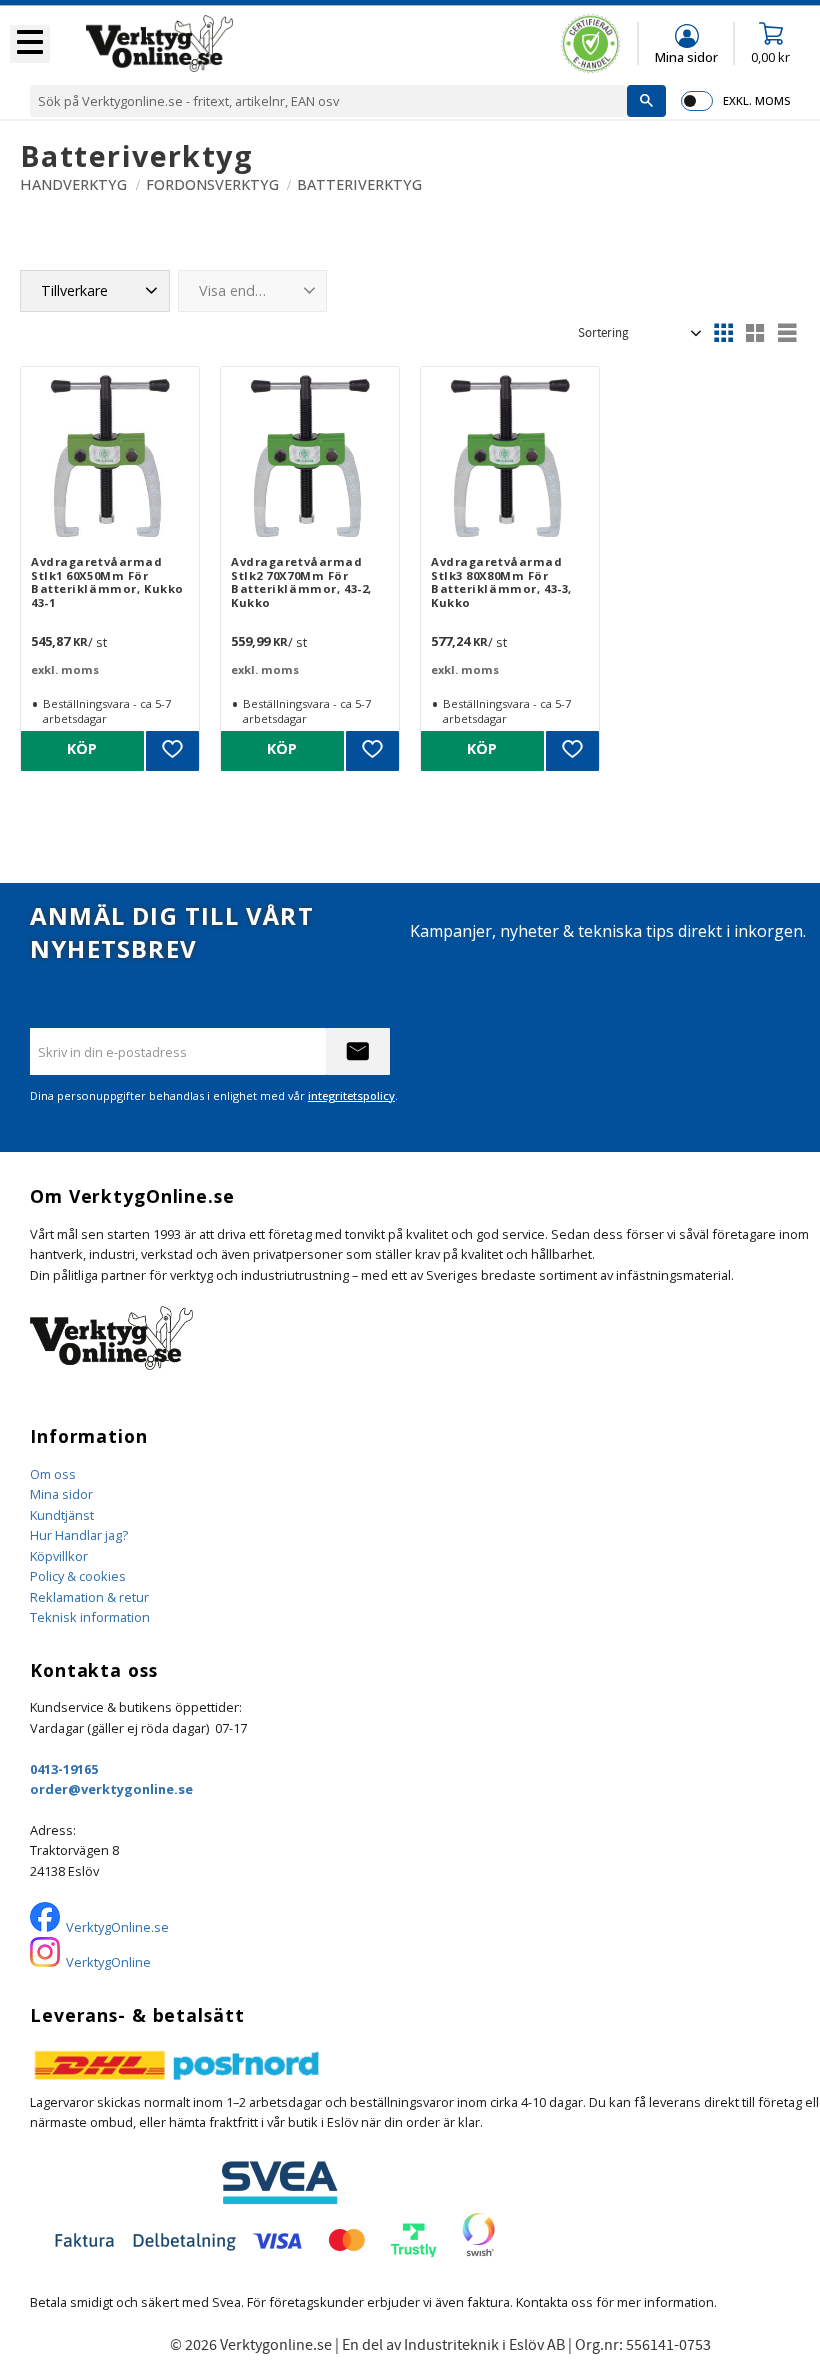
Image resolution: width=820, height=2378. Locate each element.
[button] (30, 44)
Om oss (53, 1474)
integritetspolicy (351, 1095)
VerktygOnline (108, 1962)
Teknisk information (90, 1617)
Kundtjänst (62, 1515)
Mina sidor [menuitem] (686, 56)
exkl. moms (756, 100)
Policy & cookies (78, 1576)
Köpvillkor (59, 1556)
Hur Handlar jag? (79, 1535)
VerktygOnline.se (117, 1927)
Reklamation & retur (89, 1597)
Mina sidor (61, 1494)
